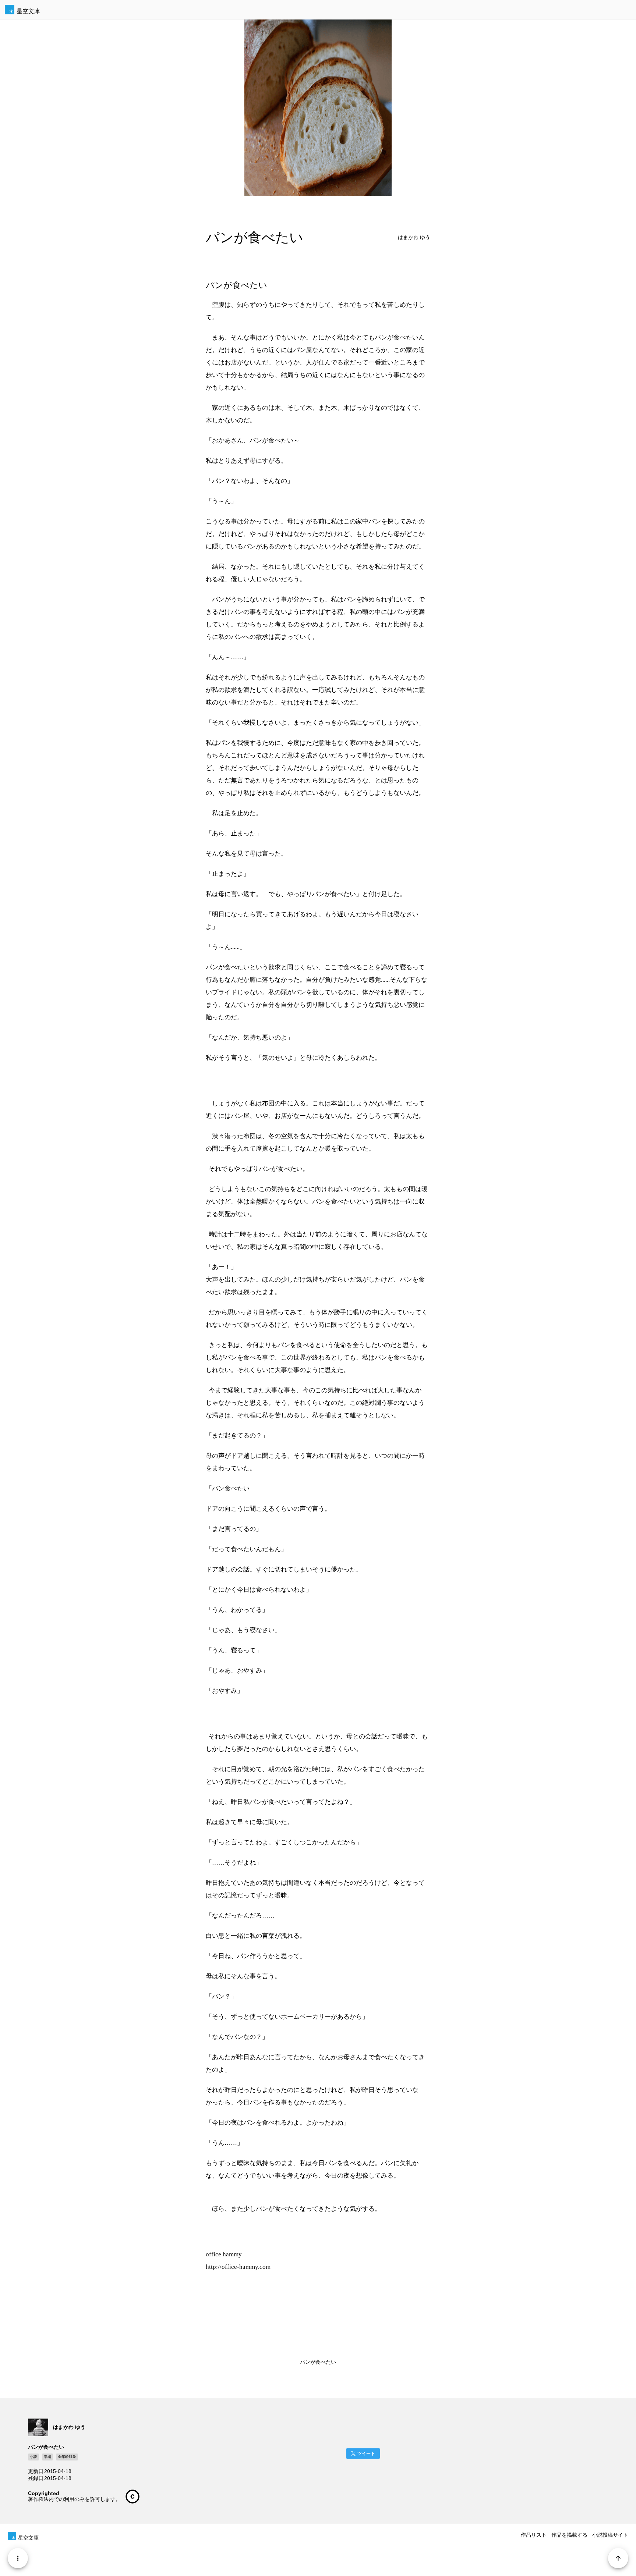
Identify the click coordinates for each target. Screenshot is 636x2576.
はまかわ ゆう (414, 237)
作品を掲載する (569, 2535)
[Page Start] (618, 2558)
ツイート (366, 2454)
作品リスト (534, 2535)
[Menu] (18, 2558)
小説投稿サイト (610, 2535)
